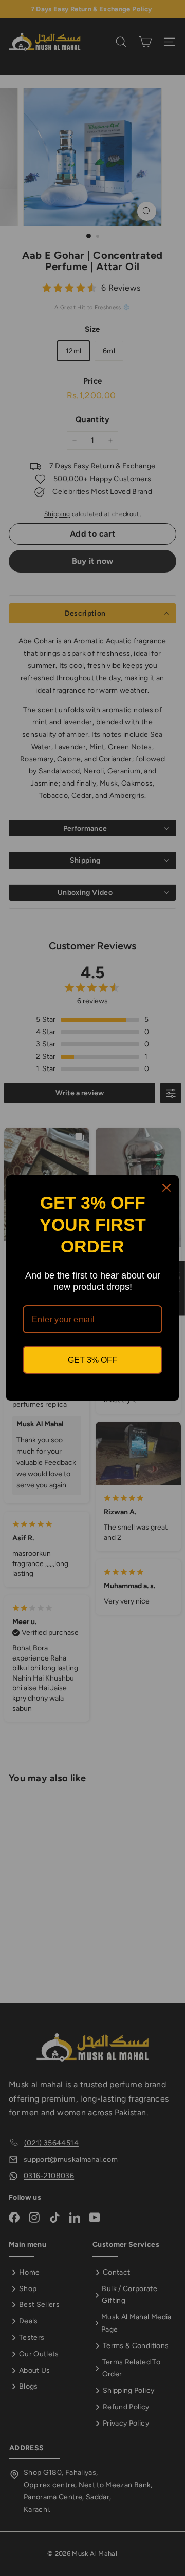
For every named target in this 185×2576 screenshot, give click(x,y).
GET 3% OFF (92, 1360)
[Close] (166, 1188)
